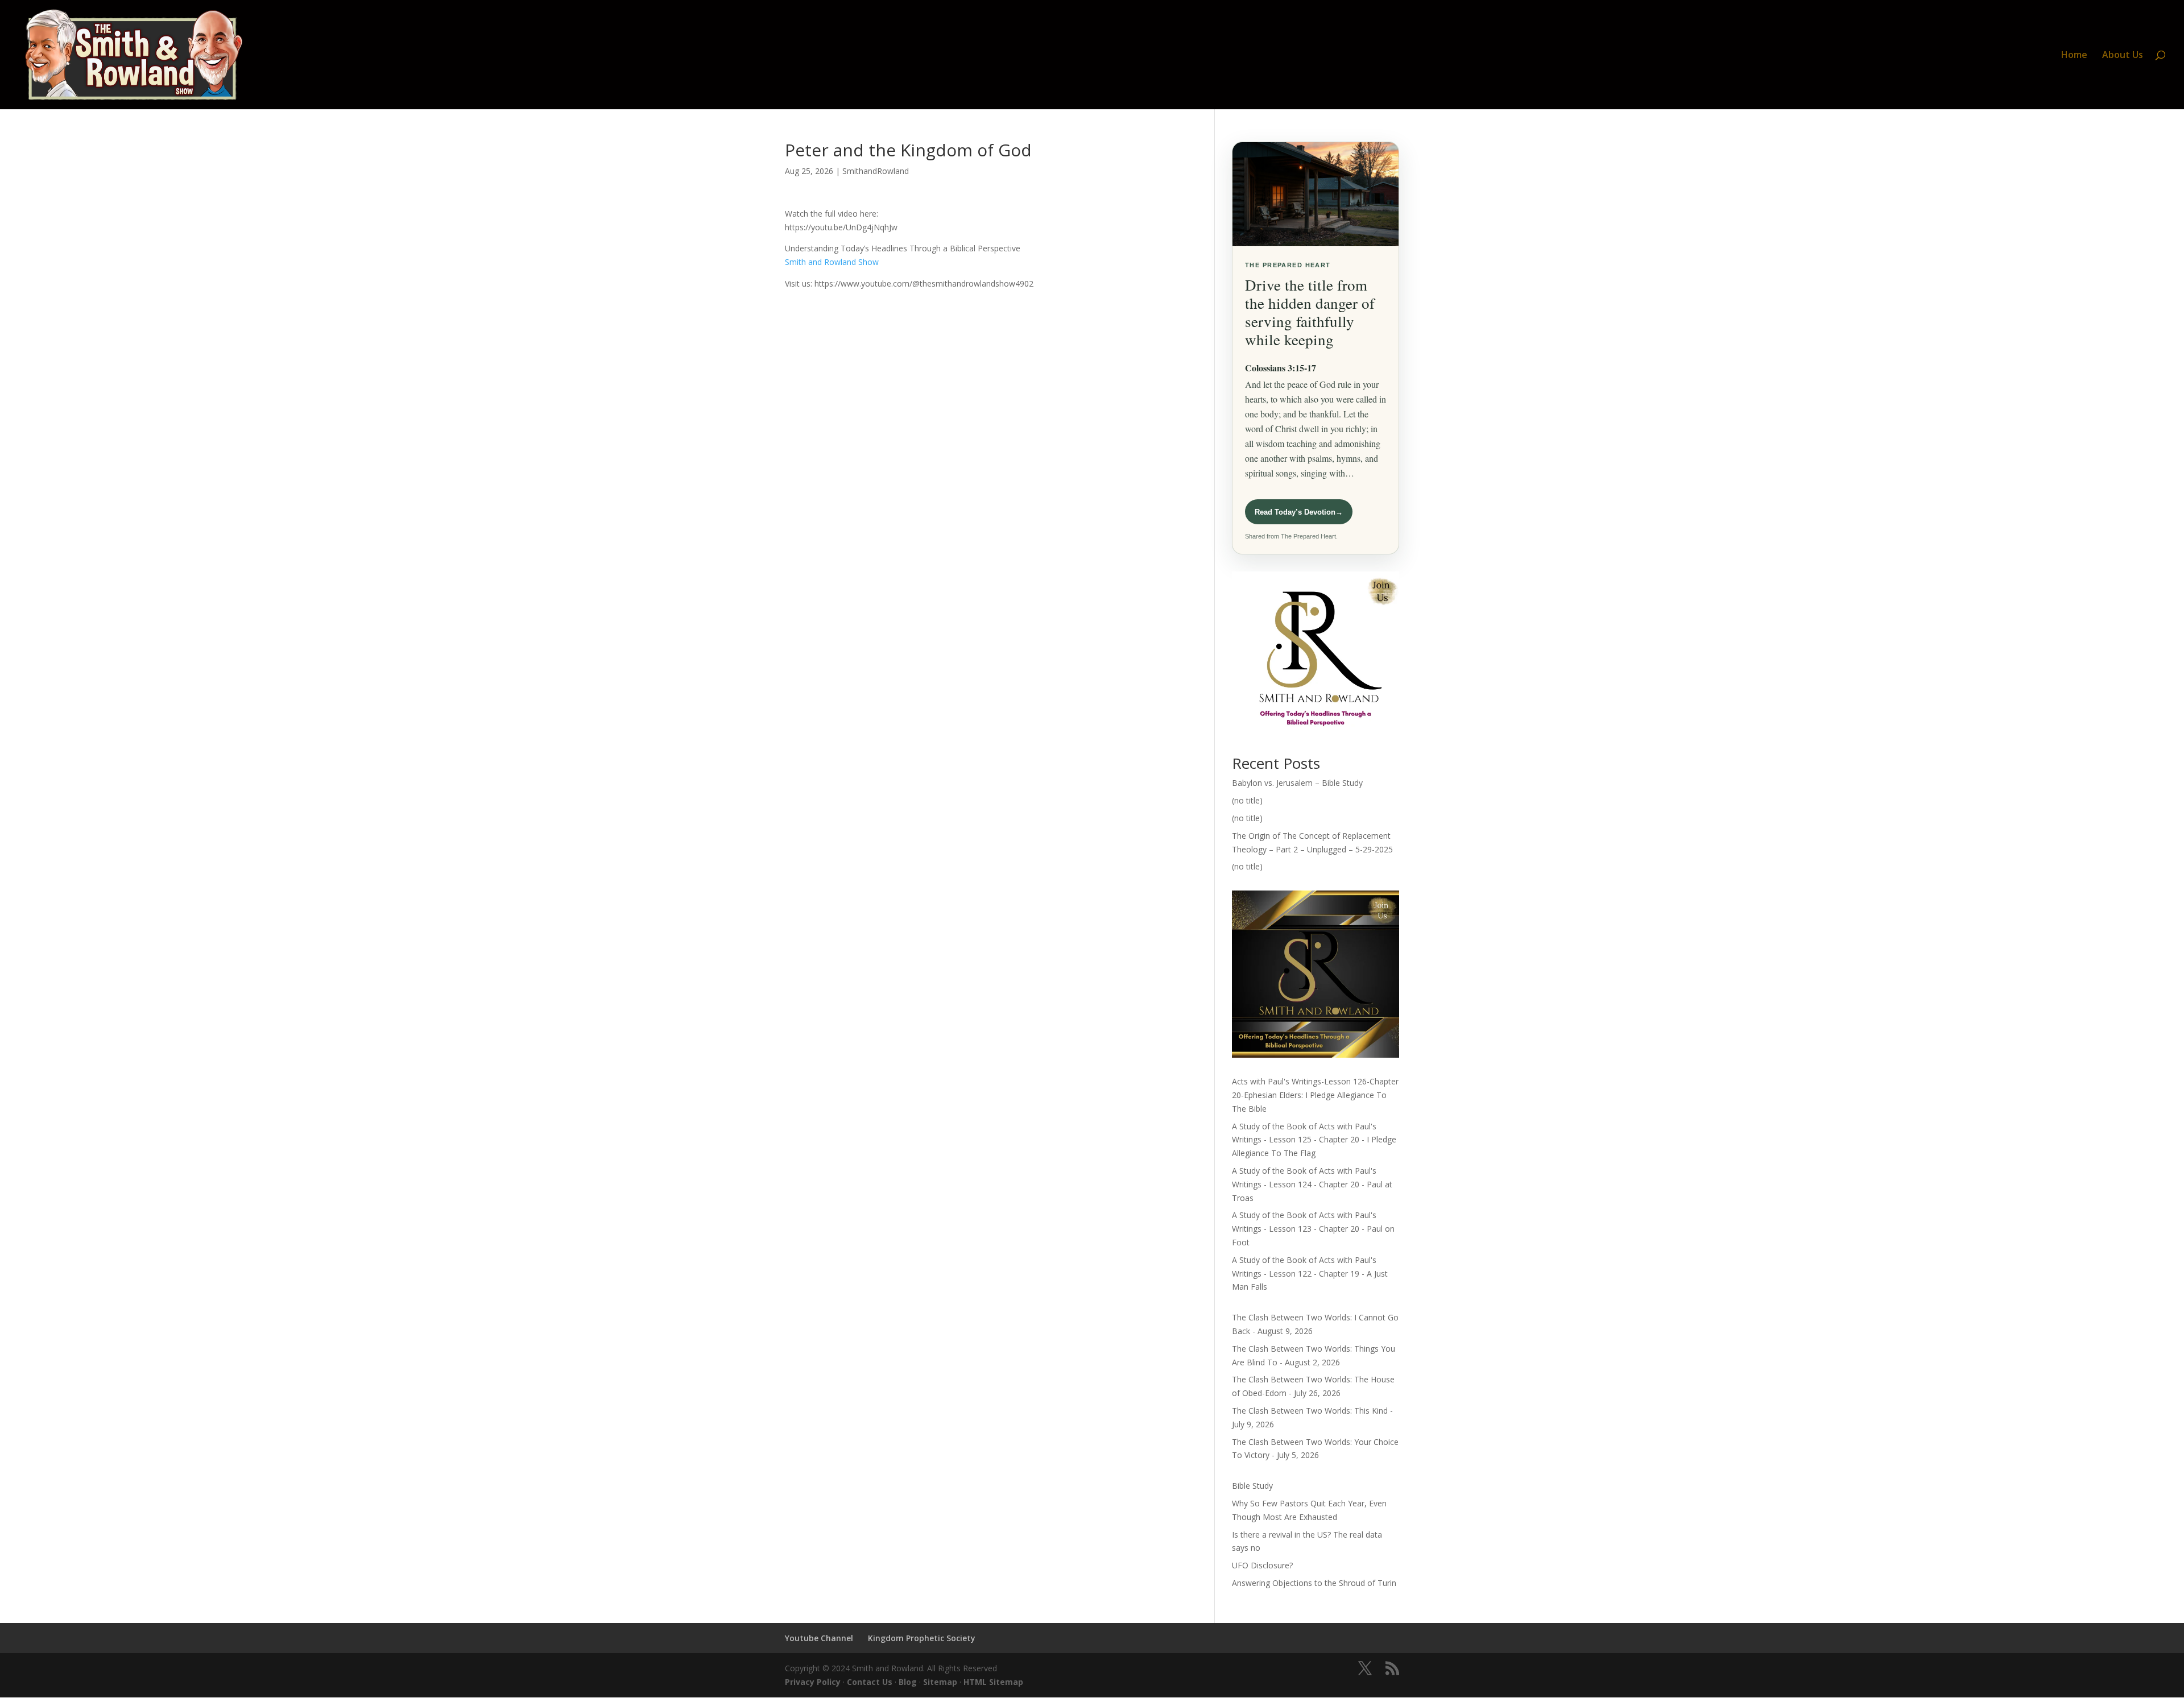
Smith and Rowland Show (832, 262)
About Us (2123, 56)
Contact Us (870, 1682)
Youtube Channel (819, 1638)
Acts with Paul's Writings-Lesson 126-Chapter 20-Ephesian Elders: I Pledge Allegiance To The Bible (1315, 1095)
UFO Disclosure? (1262, 1565)
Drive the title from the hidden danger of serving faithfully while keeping (1310, 312)
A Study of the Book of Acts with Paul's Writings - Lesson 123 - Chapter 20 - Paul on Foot (1313, 1229)
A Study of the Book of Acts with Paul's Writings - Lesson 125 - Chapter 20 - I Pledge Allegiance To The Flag (1314, 1140)
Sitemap (940, 1682)
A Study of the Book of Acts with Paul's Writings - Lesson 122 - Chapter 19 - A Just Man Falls (1310, 1273)
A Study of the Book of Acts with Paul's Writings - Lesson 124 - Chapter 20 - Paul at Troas (1312, 1184)
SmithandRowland (876, 171)
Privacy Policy (813, 1682)
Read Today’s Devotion (1299, 512)
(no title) (1247, 800)
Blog (908, 1682)
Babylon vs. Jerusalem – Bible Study (1297, 783)
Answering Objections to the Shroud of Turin (1314, 1583)
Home (2074, 56)
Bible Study (1252, 1486)
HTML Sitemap (993, 1682)
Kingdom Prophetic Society (922, 1638)
